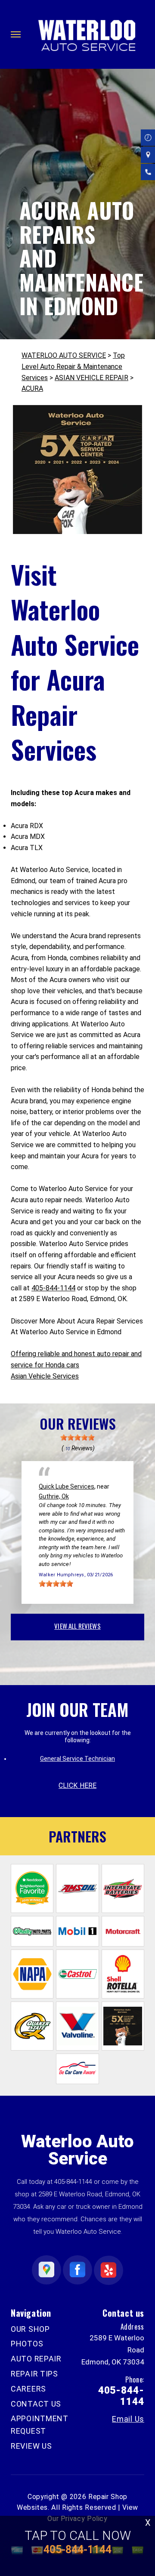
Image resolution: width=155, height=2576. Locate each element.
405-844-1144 (53, 1288)
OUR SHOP (30, 2329)
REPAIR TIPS (34, 2374)
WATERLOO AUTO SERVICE (64, 355)
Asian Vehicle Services (45, 1376)
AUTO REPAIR (36, 2359)
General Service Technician (77, 1759)
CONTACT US (36, 2404)
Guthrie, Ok (54, 1496)
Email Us (128, 2419)
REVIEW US (31, 2446)
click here (77, 1785)
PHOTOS (27, 2344)
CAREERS (28, 2389)
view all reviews (77, 1626)
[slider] (77, 1437)
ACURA (32, 388)
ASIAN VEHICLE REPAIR (91, 378)
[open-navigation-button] (16, 34)
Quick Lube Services (67, 1486)
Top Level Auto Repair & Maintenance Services (73, 366)
